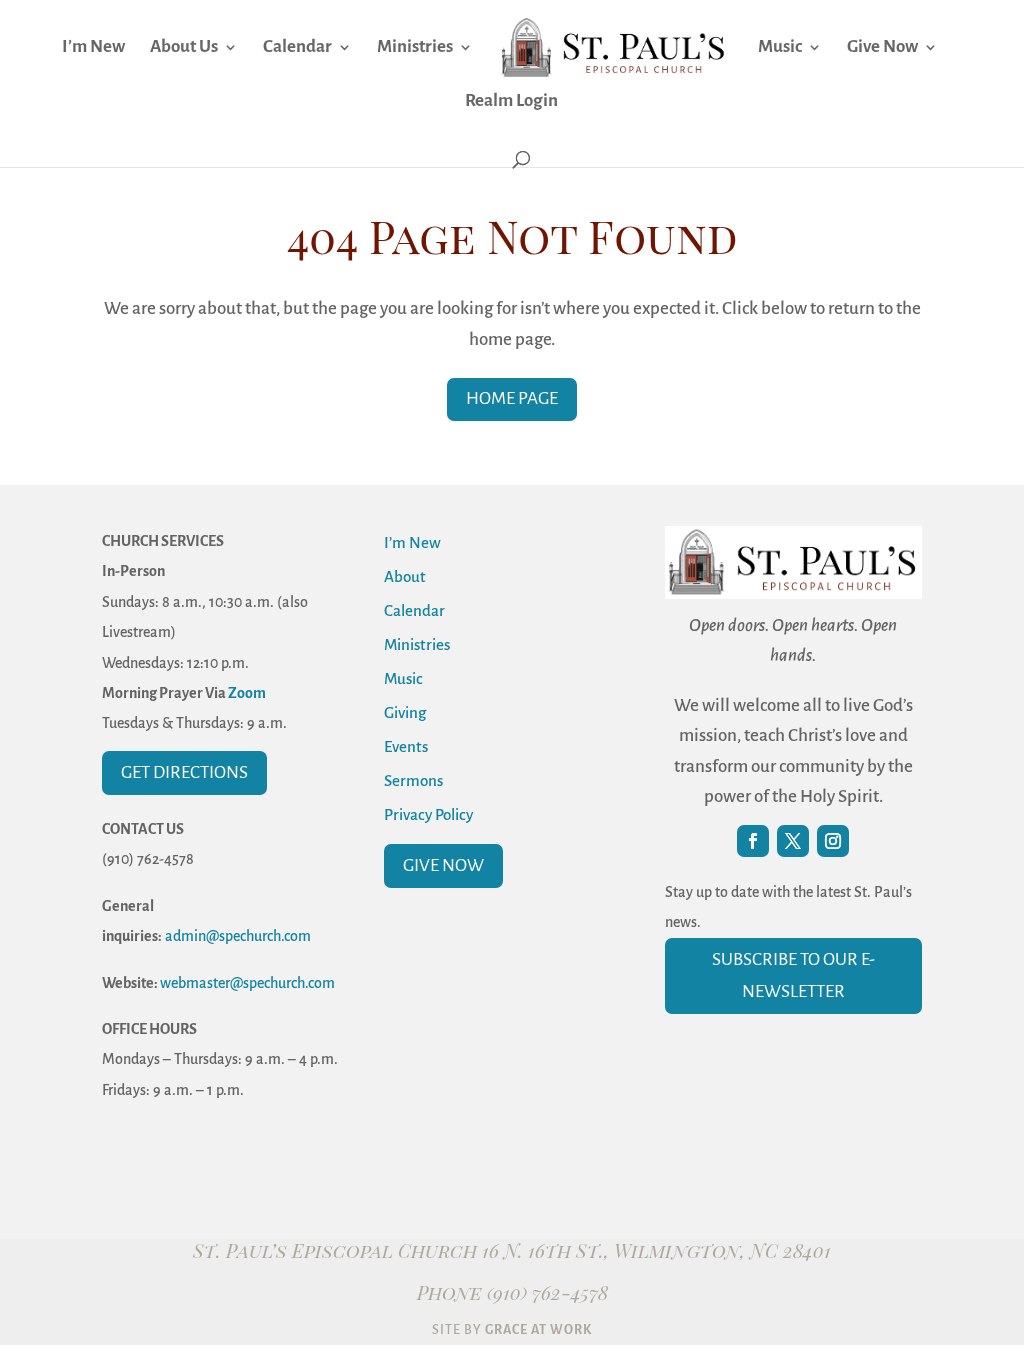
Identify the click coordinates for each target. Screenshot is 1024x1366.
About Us (184, 48)
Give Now (882, 48)
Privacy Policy (428, 814)
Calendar (297, 48)
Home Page (512, 398)
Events (406, 746)
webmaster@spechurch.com (247, 983)
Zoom (247, 693)
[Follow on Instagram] (833, 841)
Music (780, 48)
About (405, 576)
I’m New (93, 48)
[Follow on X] (793, 841)
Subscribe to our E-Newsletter (793, 975)
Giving (405, 712)
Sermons (413, 780)
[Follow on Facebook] (753, 841)
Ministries (415, 48)
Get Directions (184, 772)
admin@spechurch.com (238, 936)
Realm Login (511, 102)
